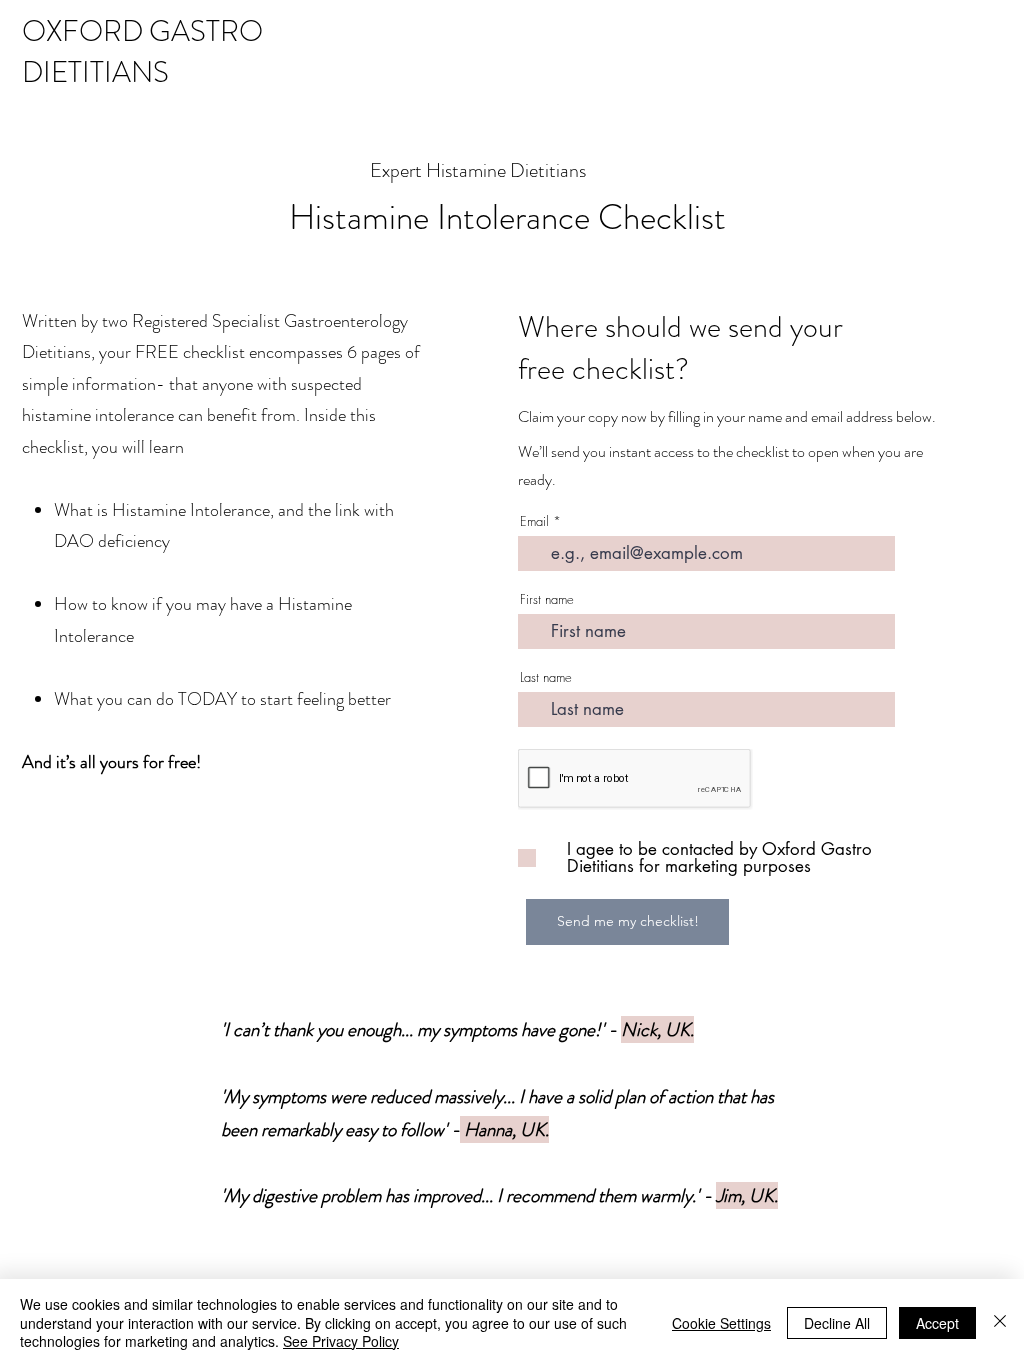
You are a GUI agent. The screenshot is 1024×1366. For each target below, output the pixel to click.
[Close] (1000, 1322)
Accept (937, 1323)
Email (534, 521)
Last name (546, 677)
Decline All (837, 1323)
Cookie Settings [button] (721, 1323)
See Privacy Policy (341, 1341)
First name (547, 599)
